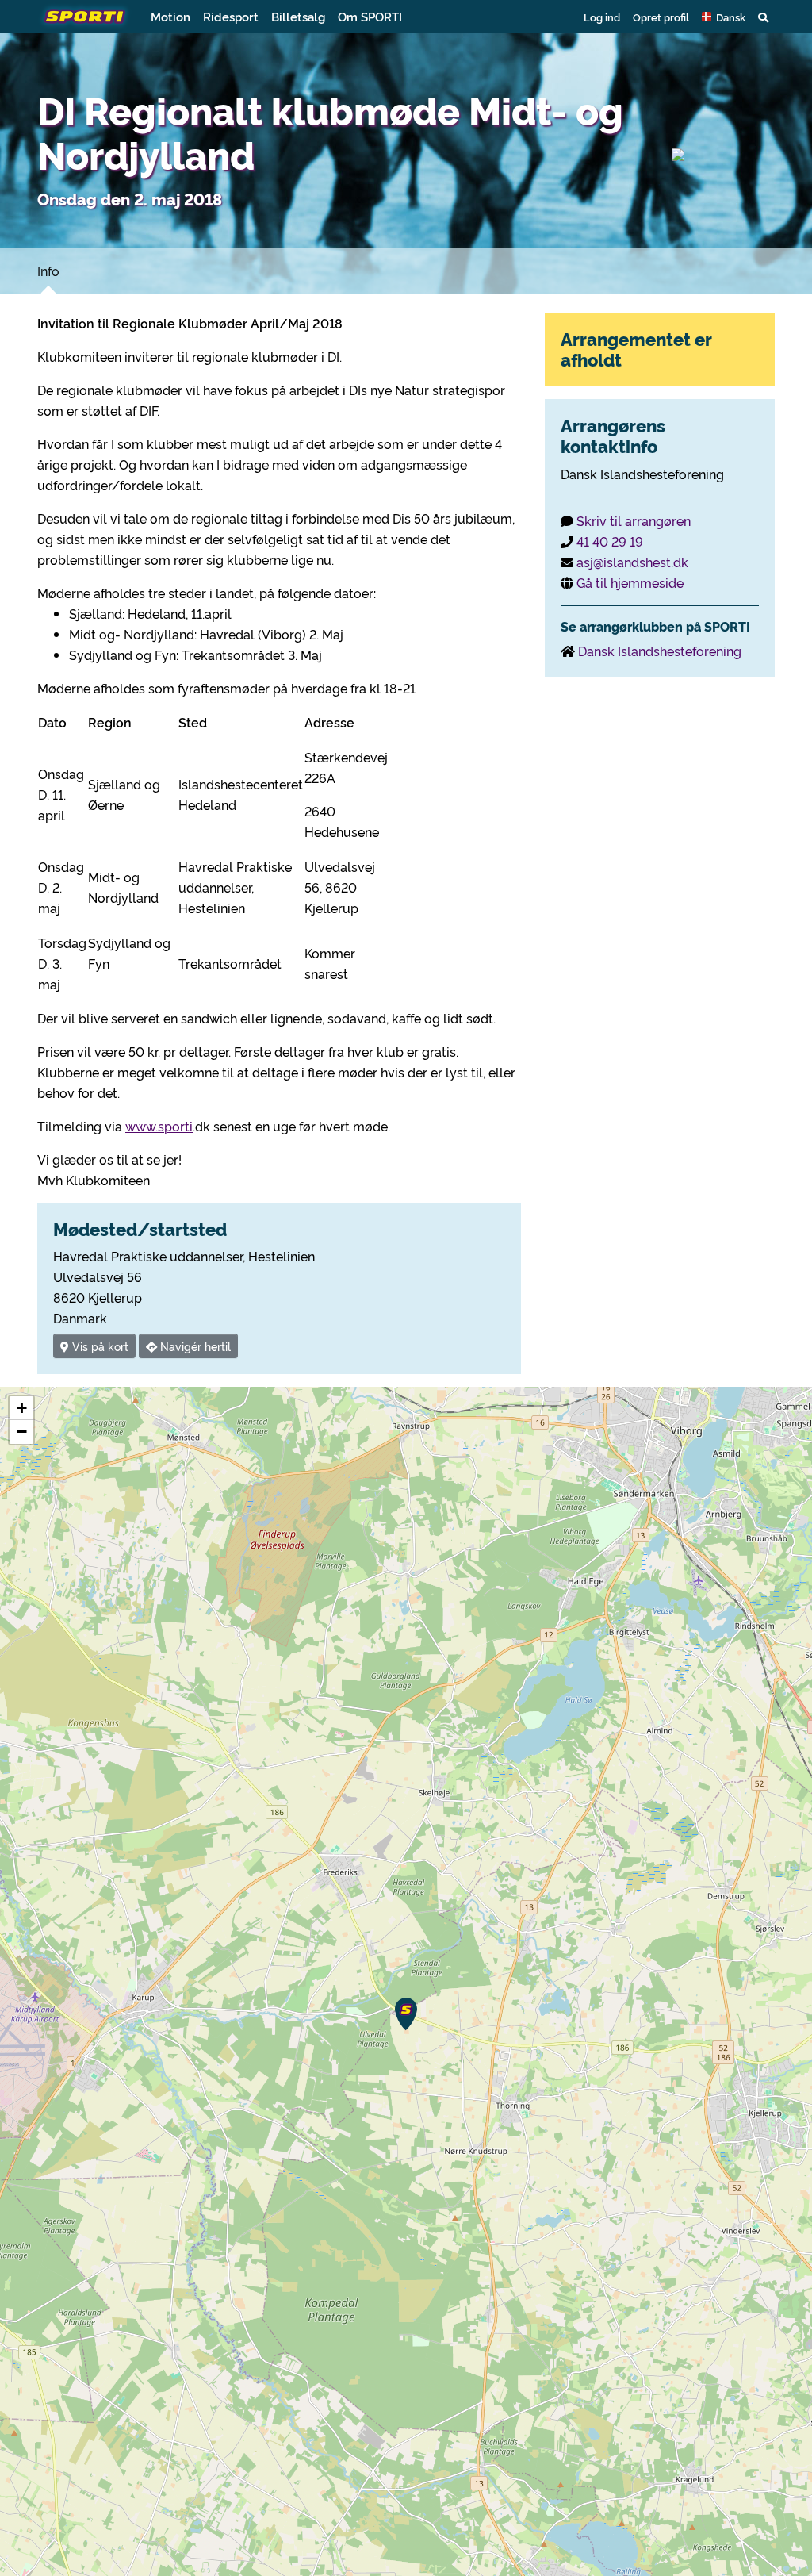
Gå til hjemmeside (630, 582)
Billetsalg (298, 16)
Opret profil (661, 17)
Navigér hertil (194, 1346)
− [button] (22, 1432)
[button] (724, 17)
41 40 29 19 (610, 541)
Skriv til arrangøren (634, 520)
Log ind (602, 17)
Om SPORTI (370, 16)
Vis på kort (99, 1346)
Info (48, 271)
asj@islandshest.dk (632, 562)
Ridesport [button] (231, 16)
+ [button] (22, 1408)
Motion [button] (170, 16)
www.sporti (159, 1126)
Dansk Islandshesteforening (660, 651)
